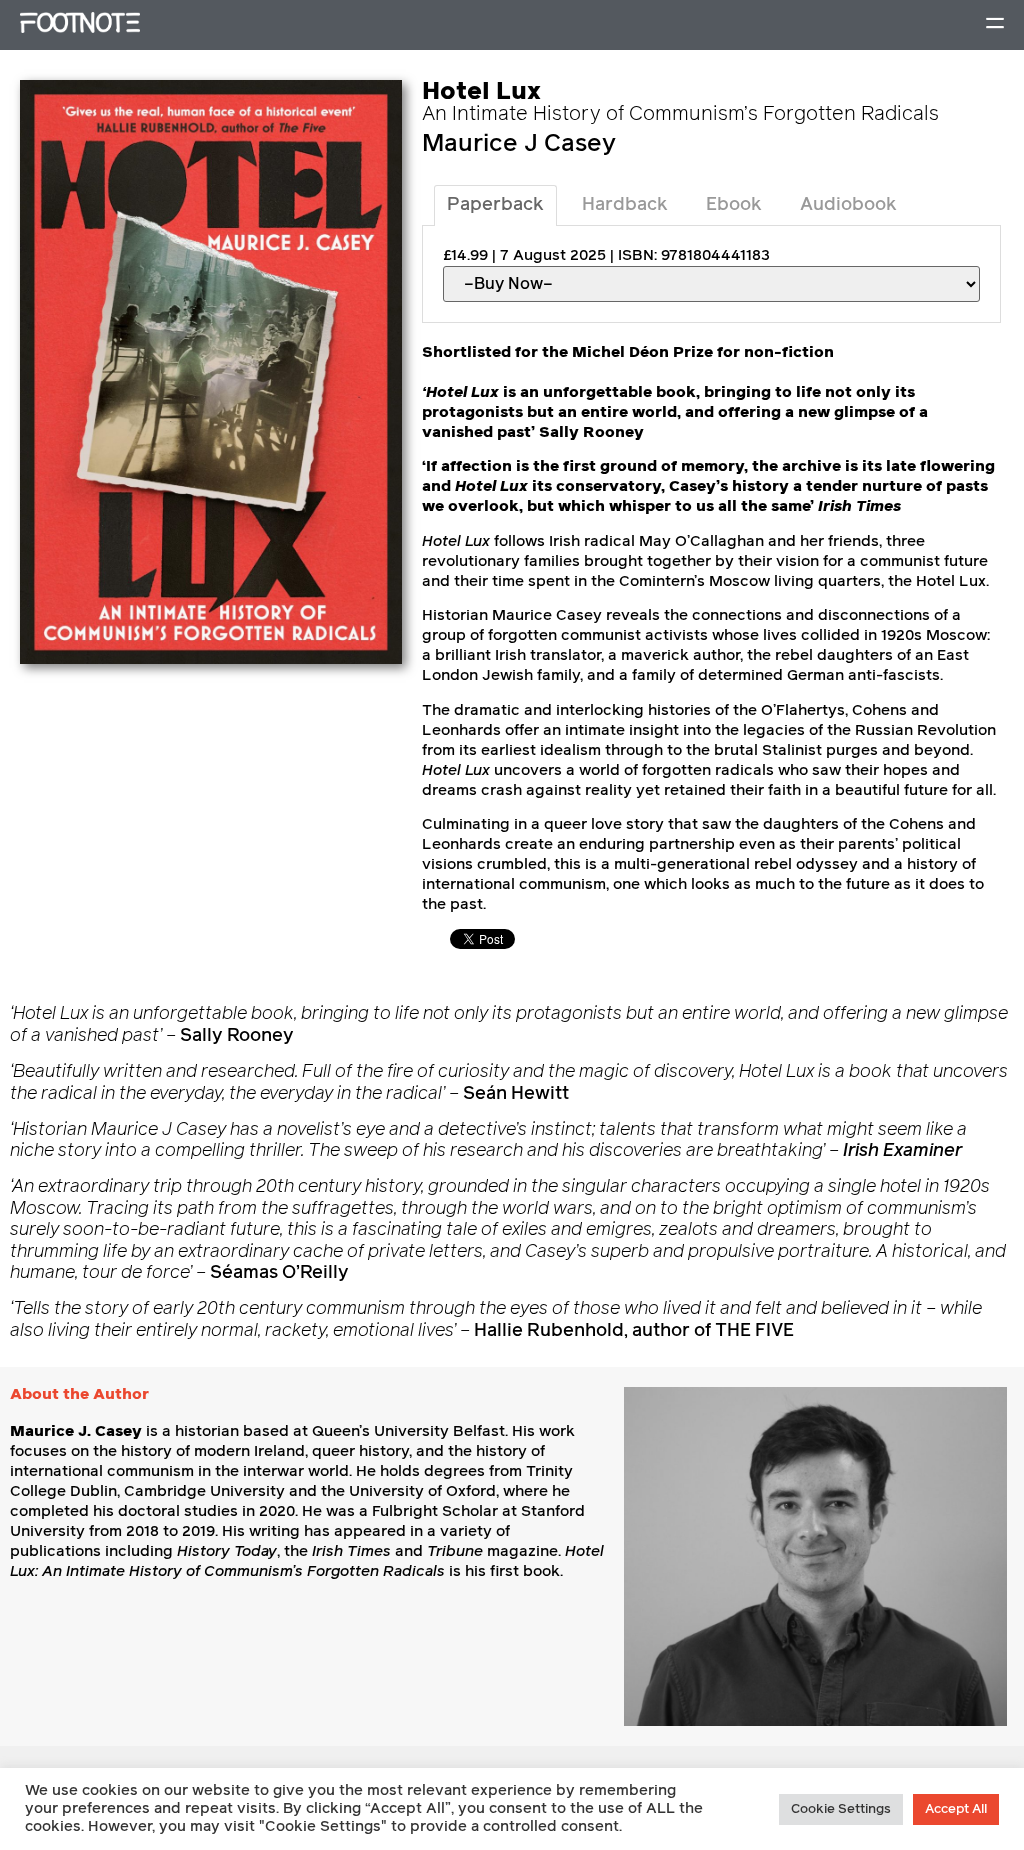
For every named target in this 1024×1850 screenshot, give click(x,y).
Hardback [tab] (625, 205)
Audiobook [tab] (848, 205)
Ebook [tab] (734, 205)
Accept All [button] (956, 1809)
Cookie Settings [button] (841, 1809)
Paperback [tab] (495, 205)
